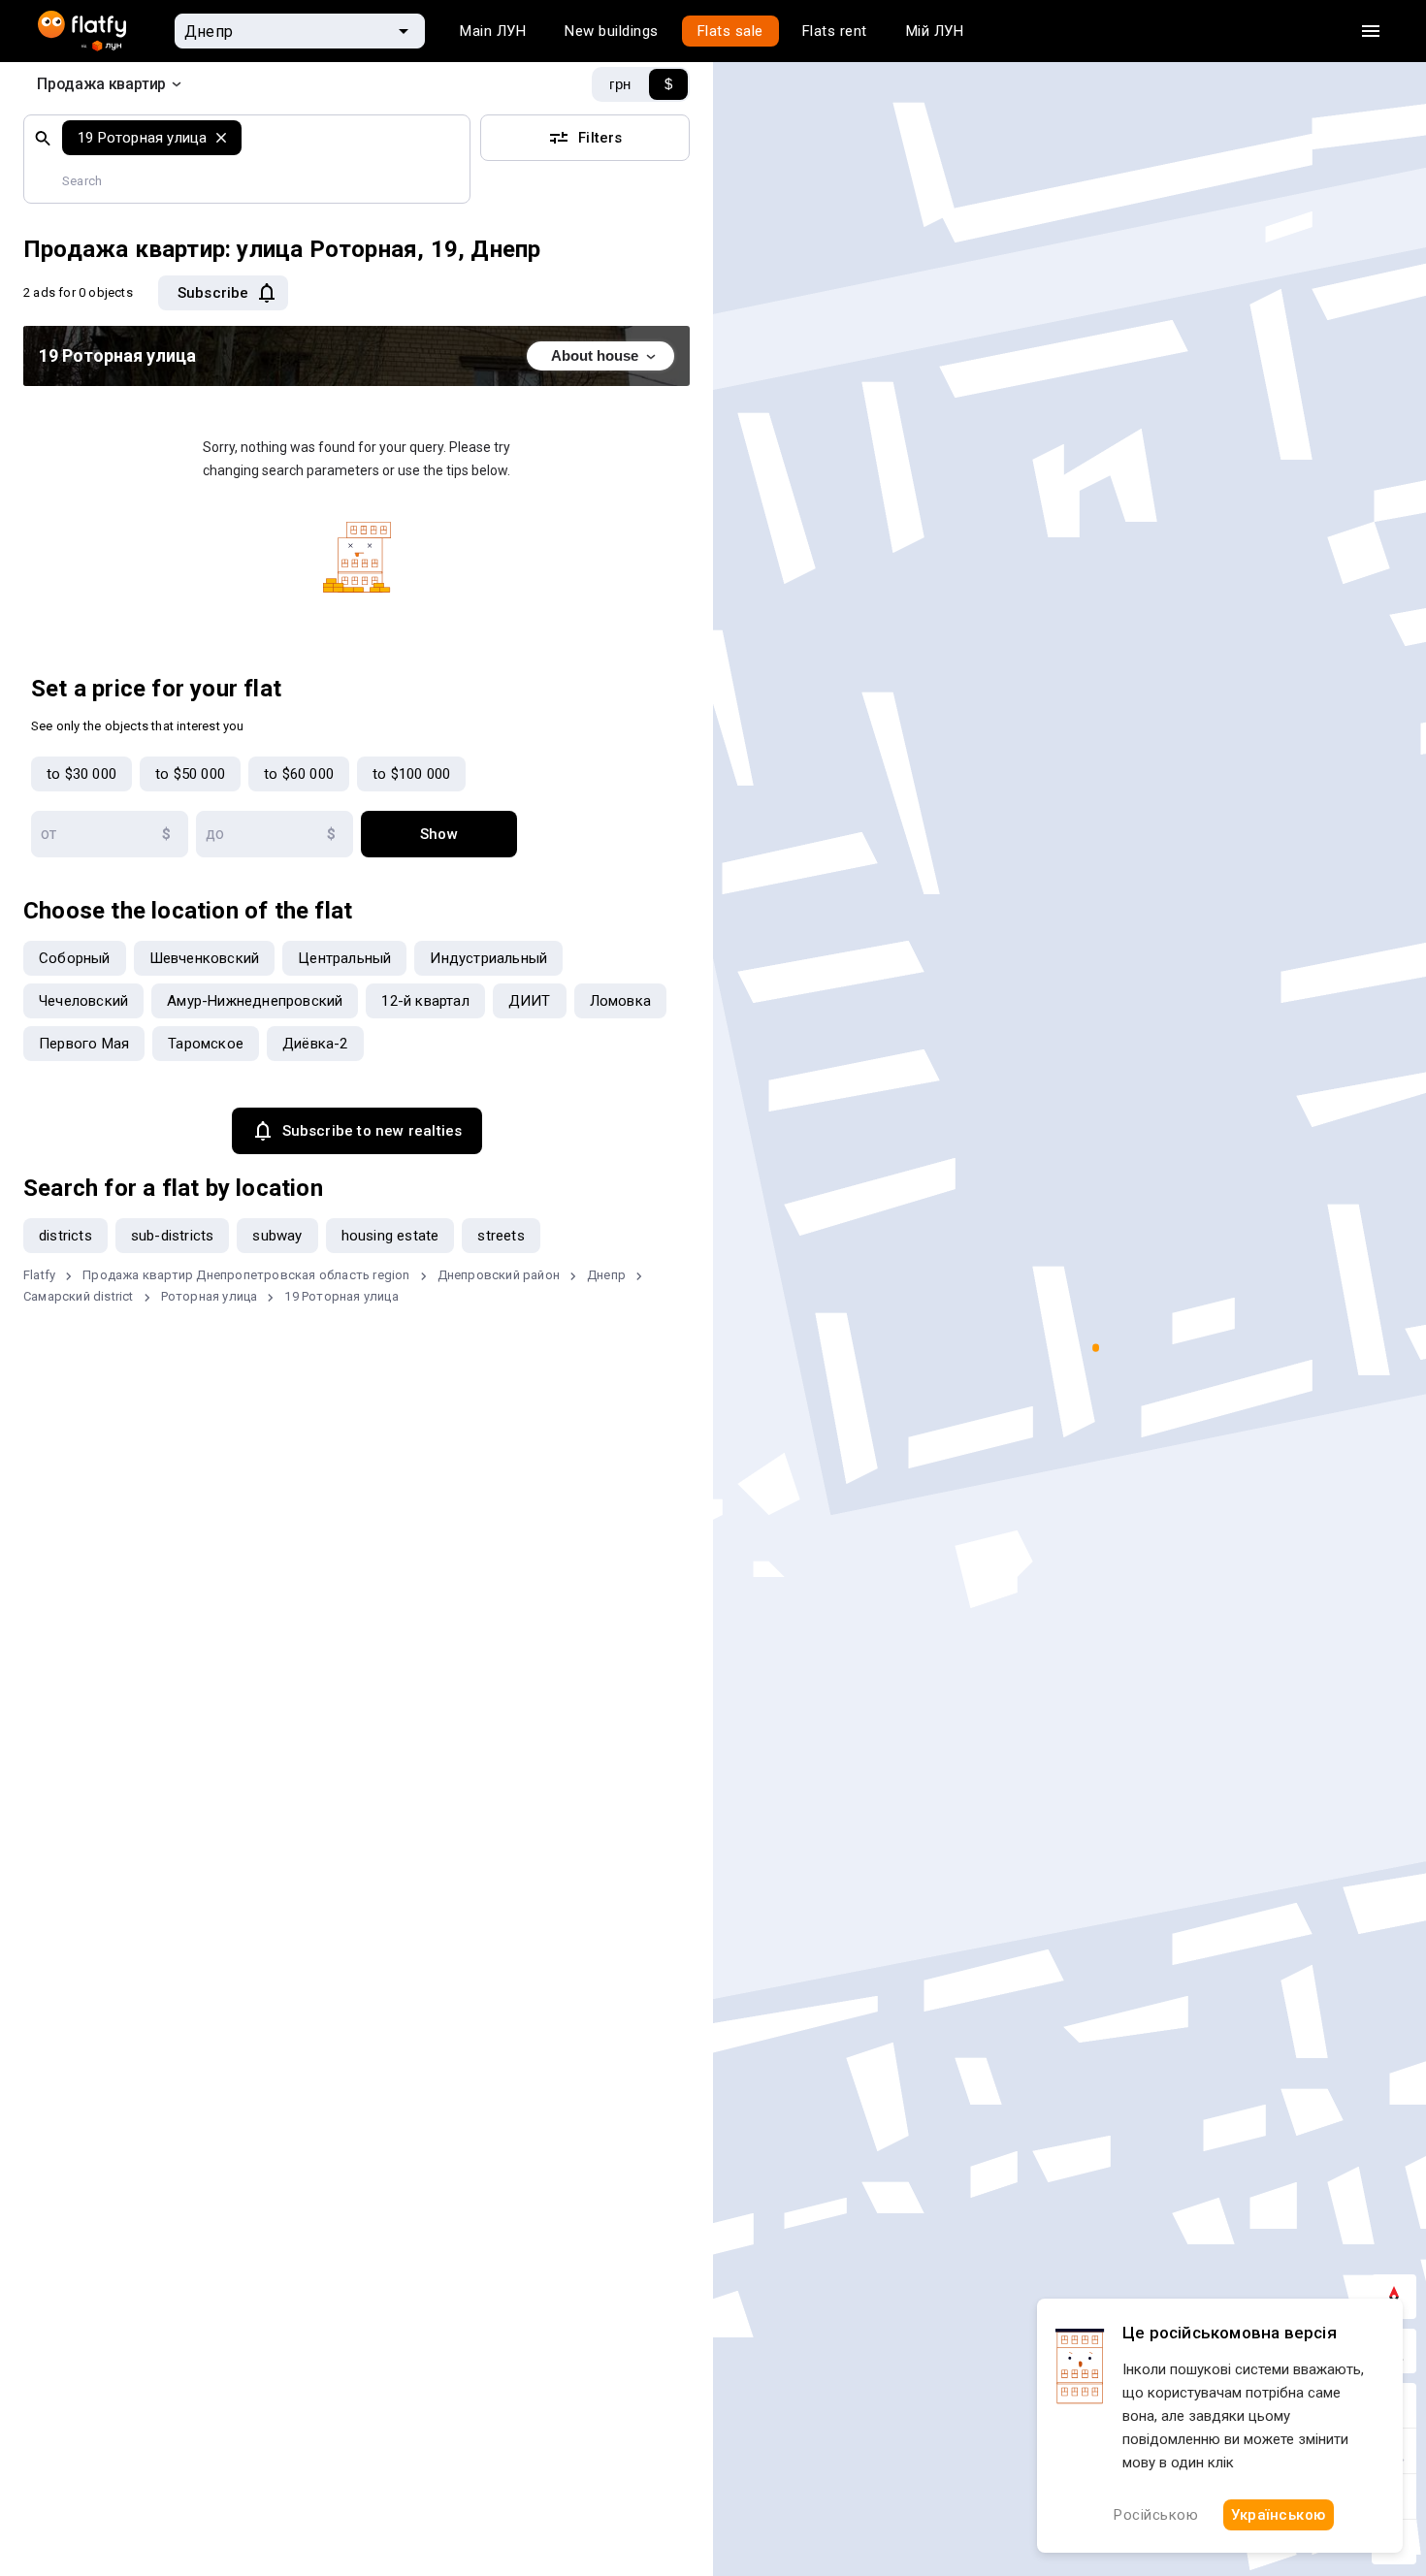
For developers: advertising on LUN (153, 2446)
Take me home (713, 1294)
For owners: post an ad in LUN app (150, 2531)
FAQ (50, 2403)
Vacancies (72, 2361)
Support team (431, 2403)
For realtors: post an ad (114, 2489)
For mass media (438, 2361)
